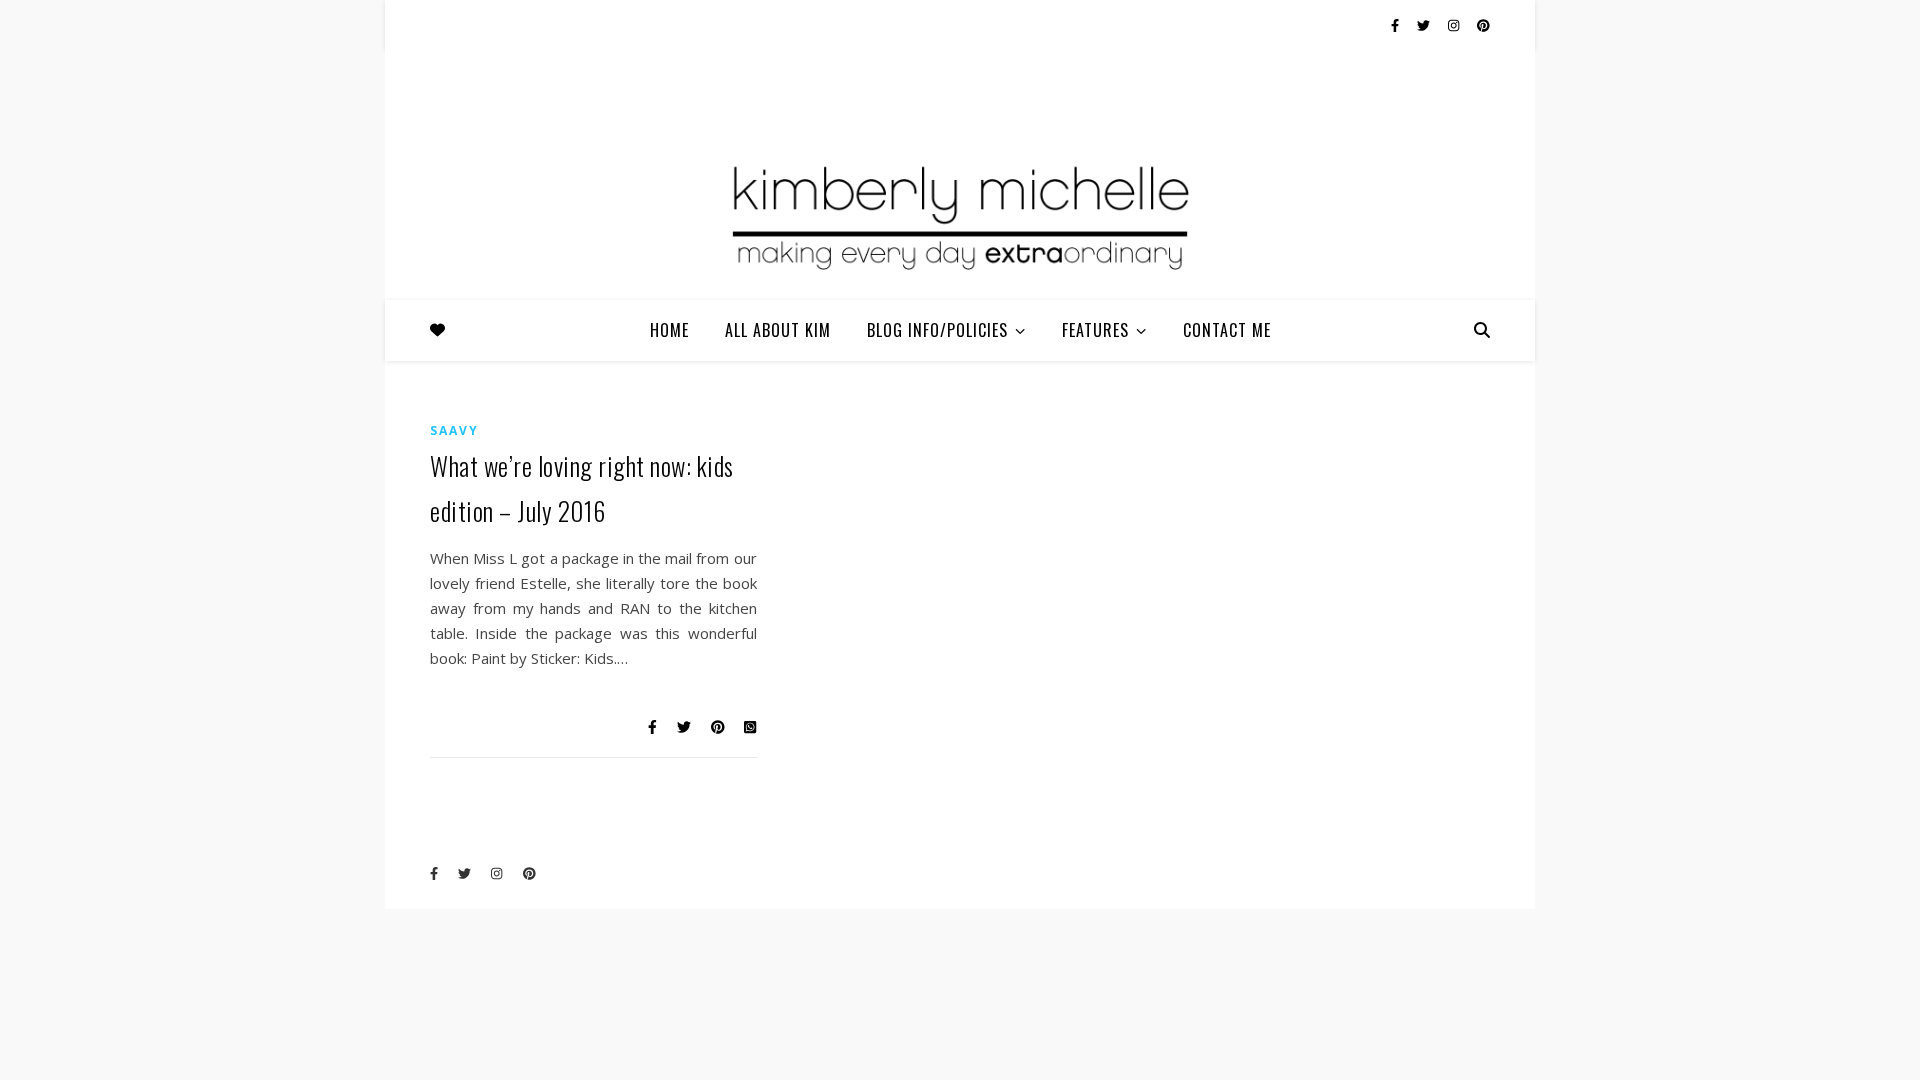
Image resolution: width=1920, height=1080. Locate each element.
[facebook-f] (1396, 25)
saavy (454, 430)
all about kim (778, 330)
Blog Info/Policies (937, 330)
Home (669, 330)
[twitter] (1425, 25)
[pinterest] (1483, 25)
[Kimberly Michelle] (960, 215)
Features (1095, 330)
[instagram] (1455, 25)
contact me (1227, 330)
